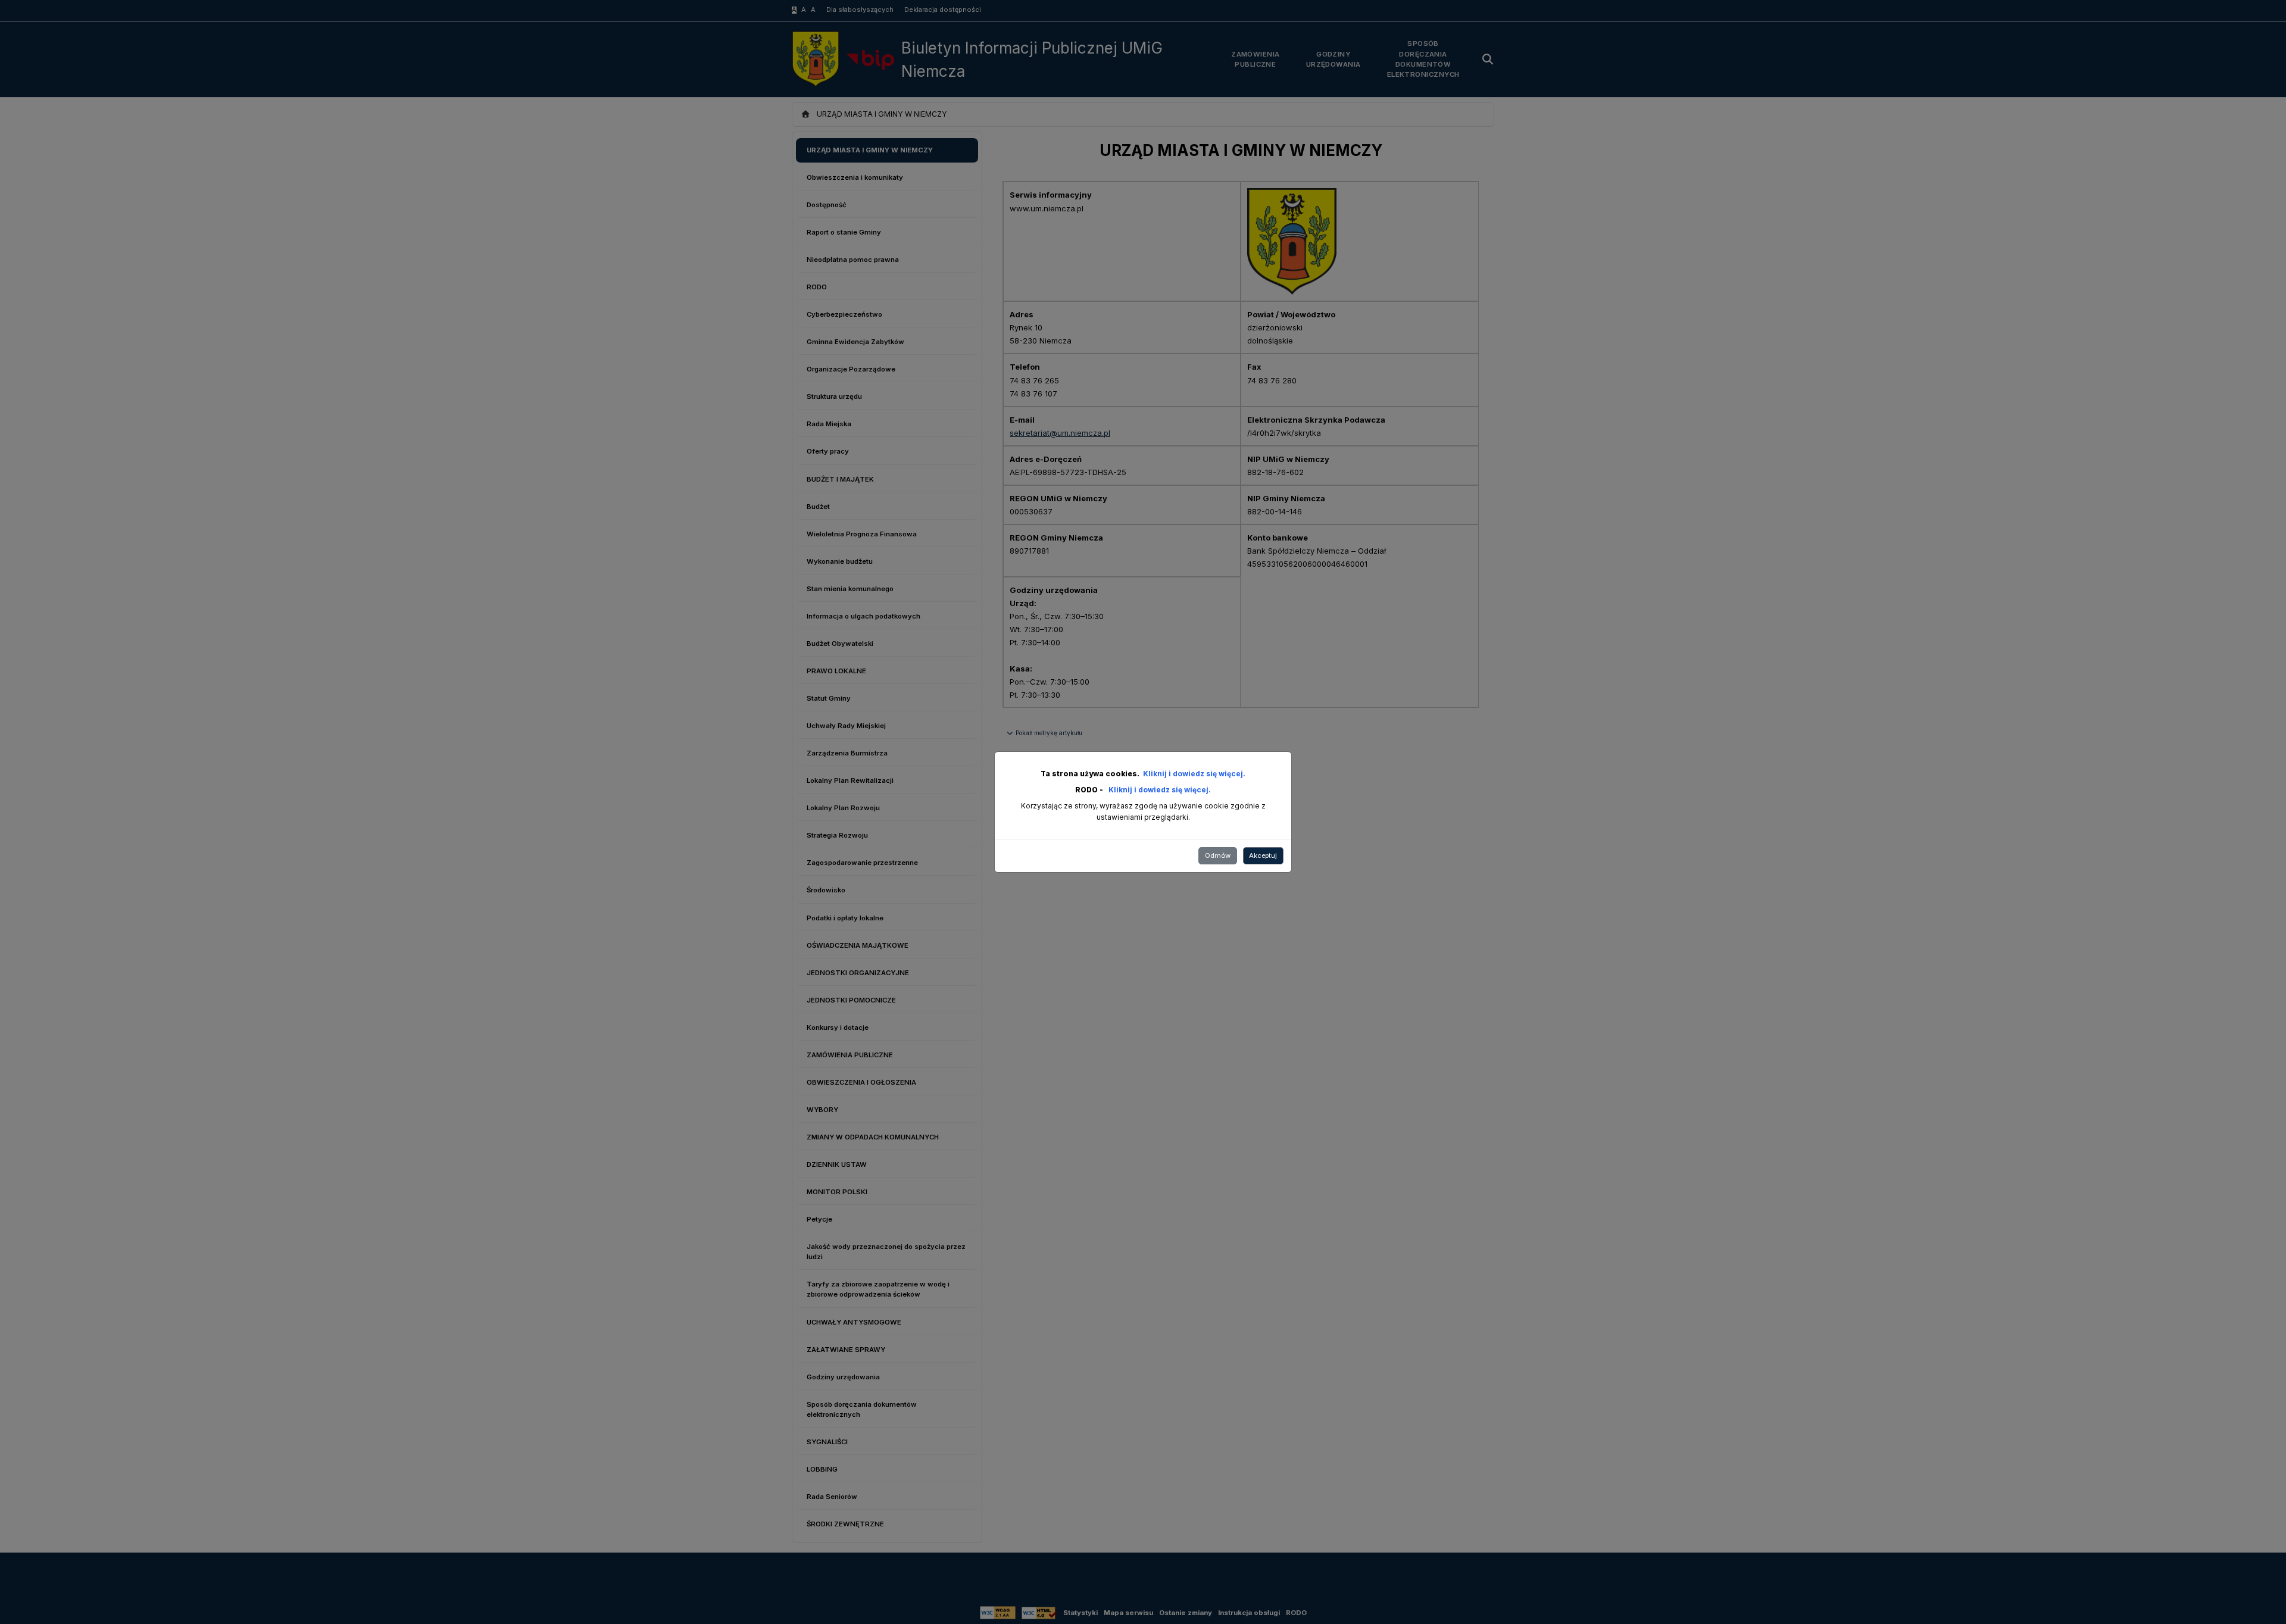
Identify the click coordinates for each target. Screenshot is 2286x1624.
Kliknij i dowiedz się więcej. (1194, 774)
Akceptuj (1263, 855)
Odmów (1218, 855)
